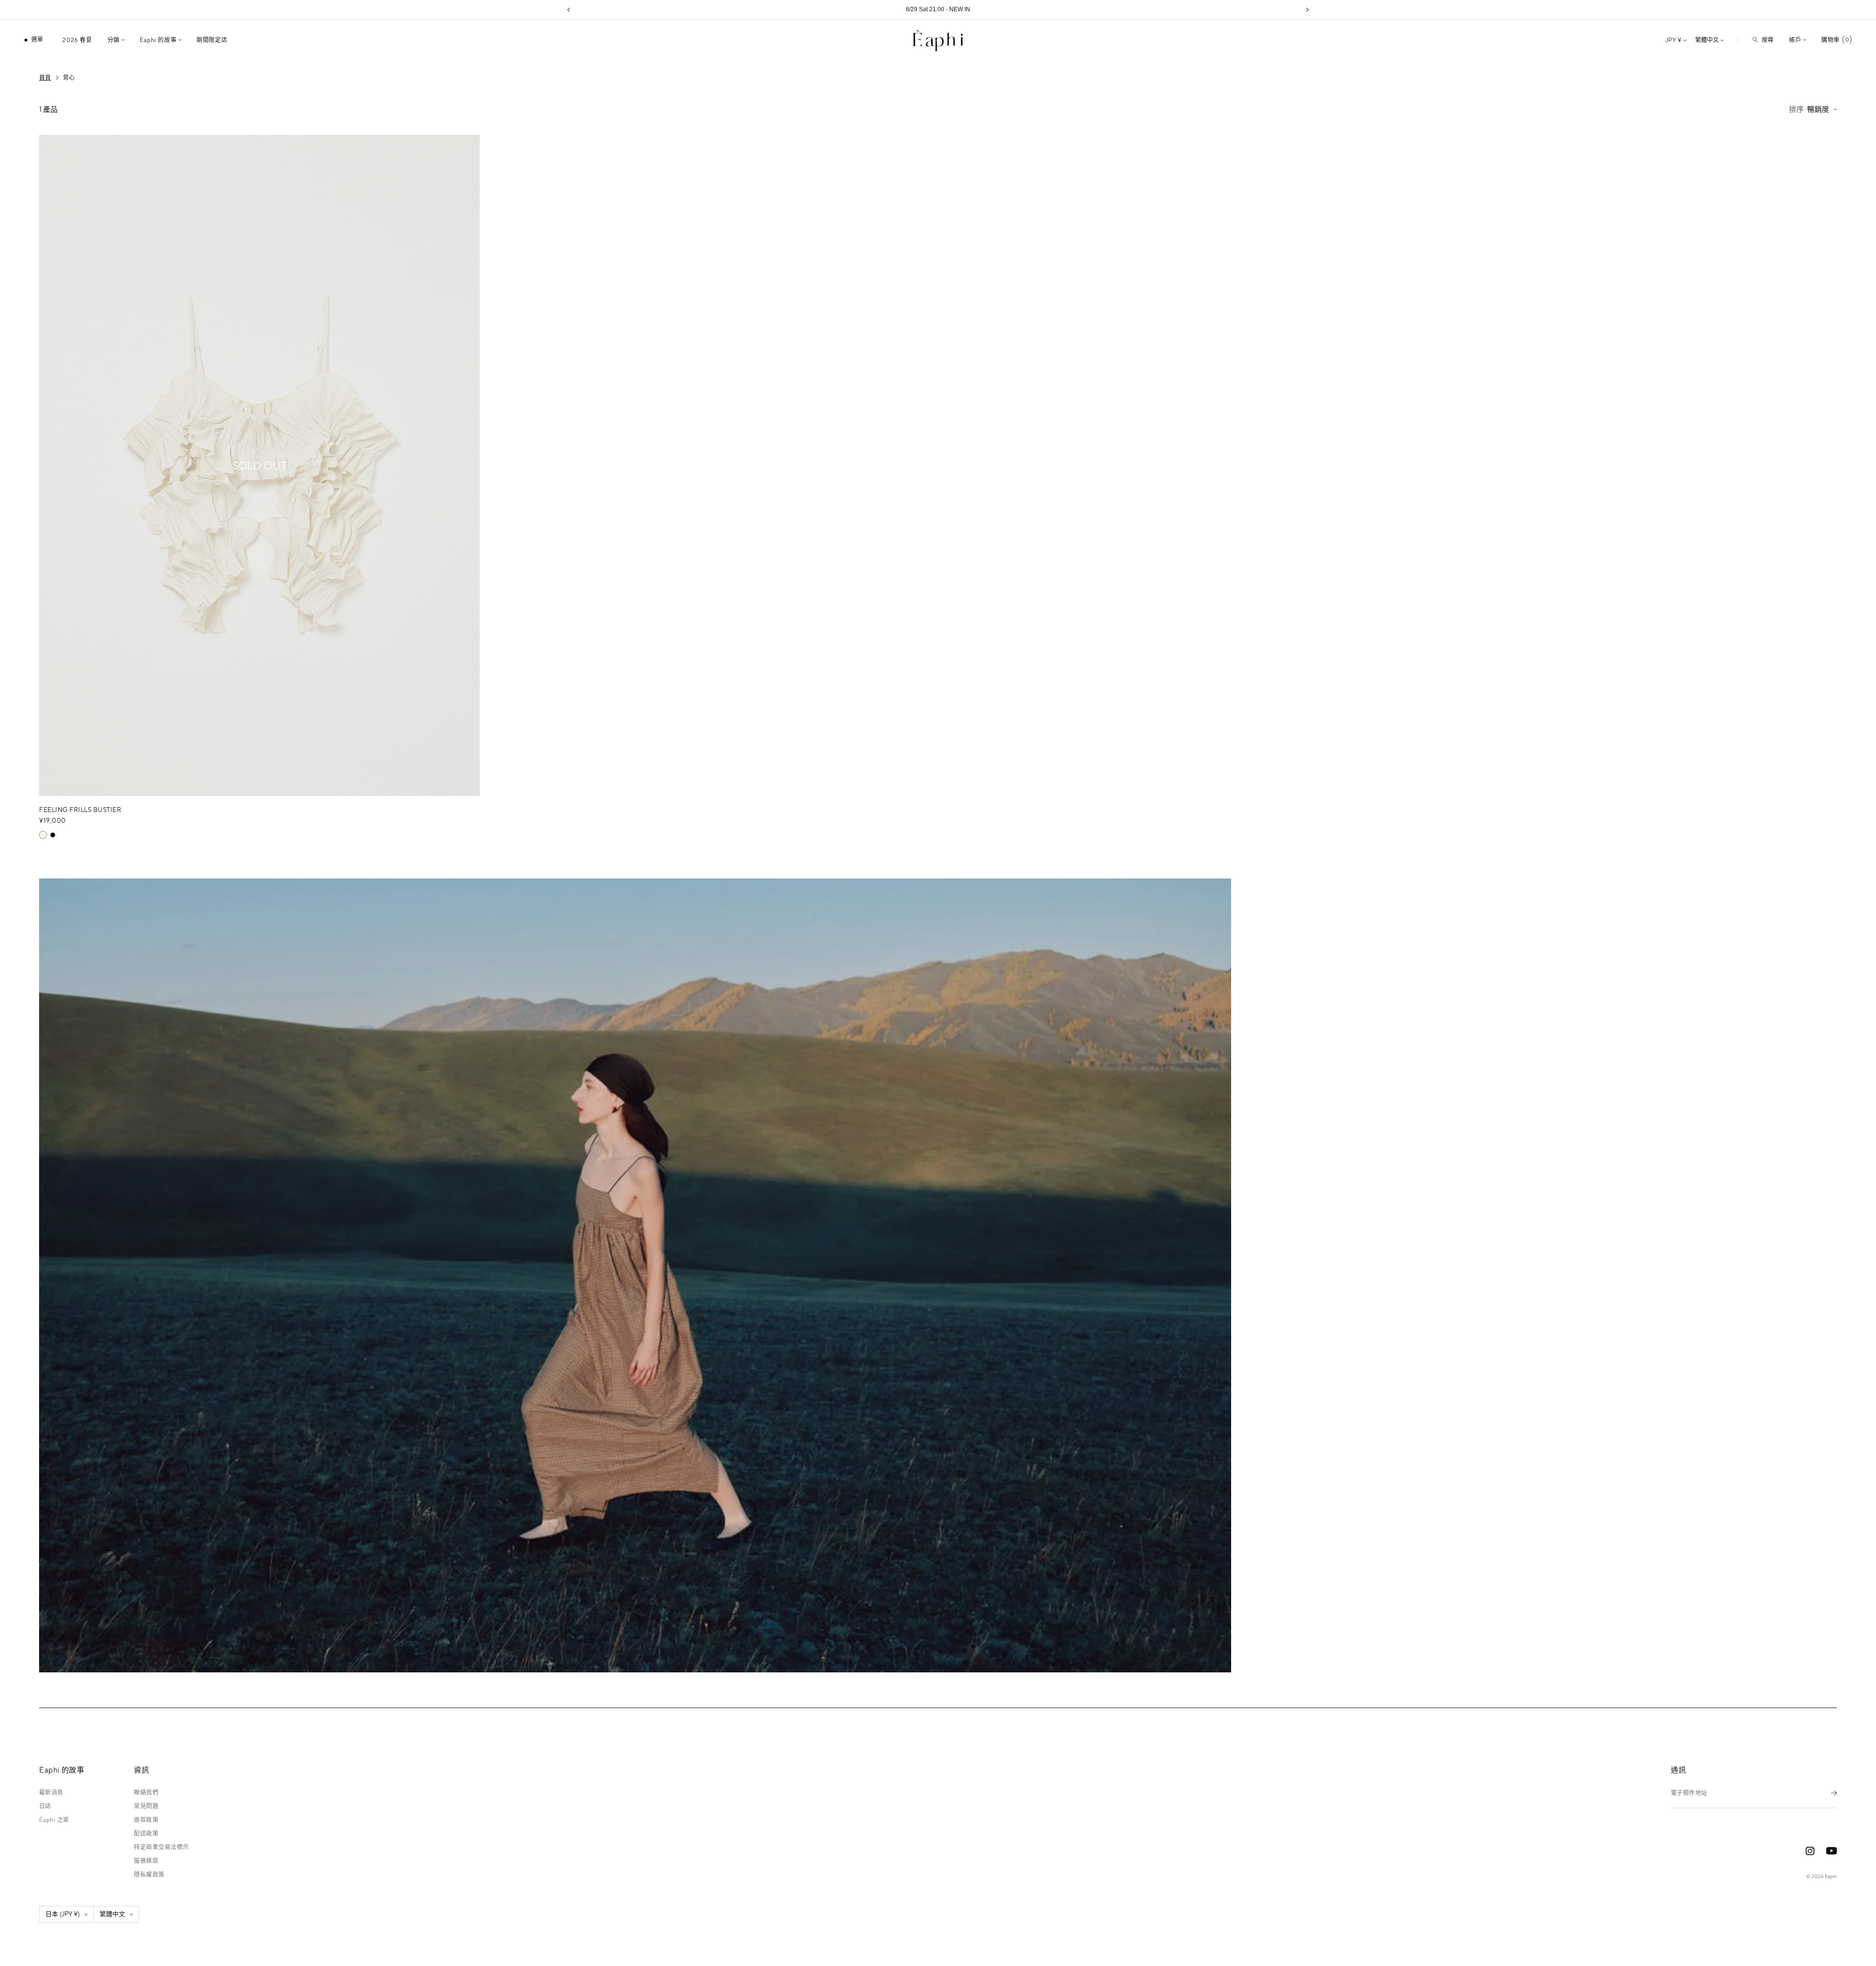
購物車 (1835, 40)
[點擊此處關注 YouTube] (1832, 1851)
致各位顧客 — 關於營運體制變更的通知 (938, 9)
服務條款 (146, 1861)
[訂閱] (1834, 1793)
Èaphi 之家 (54, 1820)
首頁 (45, 78)
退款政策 (146, 1820)
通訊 (1678, 1770)
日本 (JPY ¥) (63, 1914)
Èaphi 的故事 (158, 40)
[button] (569, 10)
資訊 (141, 1770)
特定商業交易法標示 (161, 1847)
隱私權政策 (149, 1875)
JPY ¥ (1673, 40)
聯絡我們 (146, 1793)
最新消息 (51, 1793)
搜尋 (1768, 40)
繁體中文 (1707, 40)
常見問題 (146, 1806)
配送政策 (146, 1834)
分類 (114, 40)
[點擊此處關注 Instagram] (1810, 1851)
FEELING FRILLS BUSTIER (80, 810)
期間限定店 (212, 40)
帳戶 (1795, 40)
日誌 (45, 1806)
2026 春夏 (77, 40)
